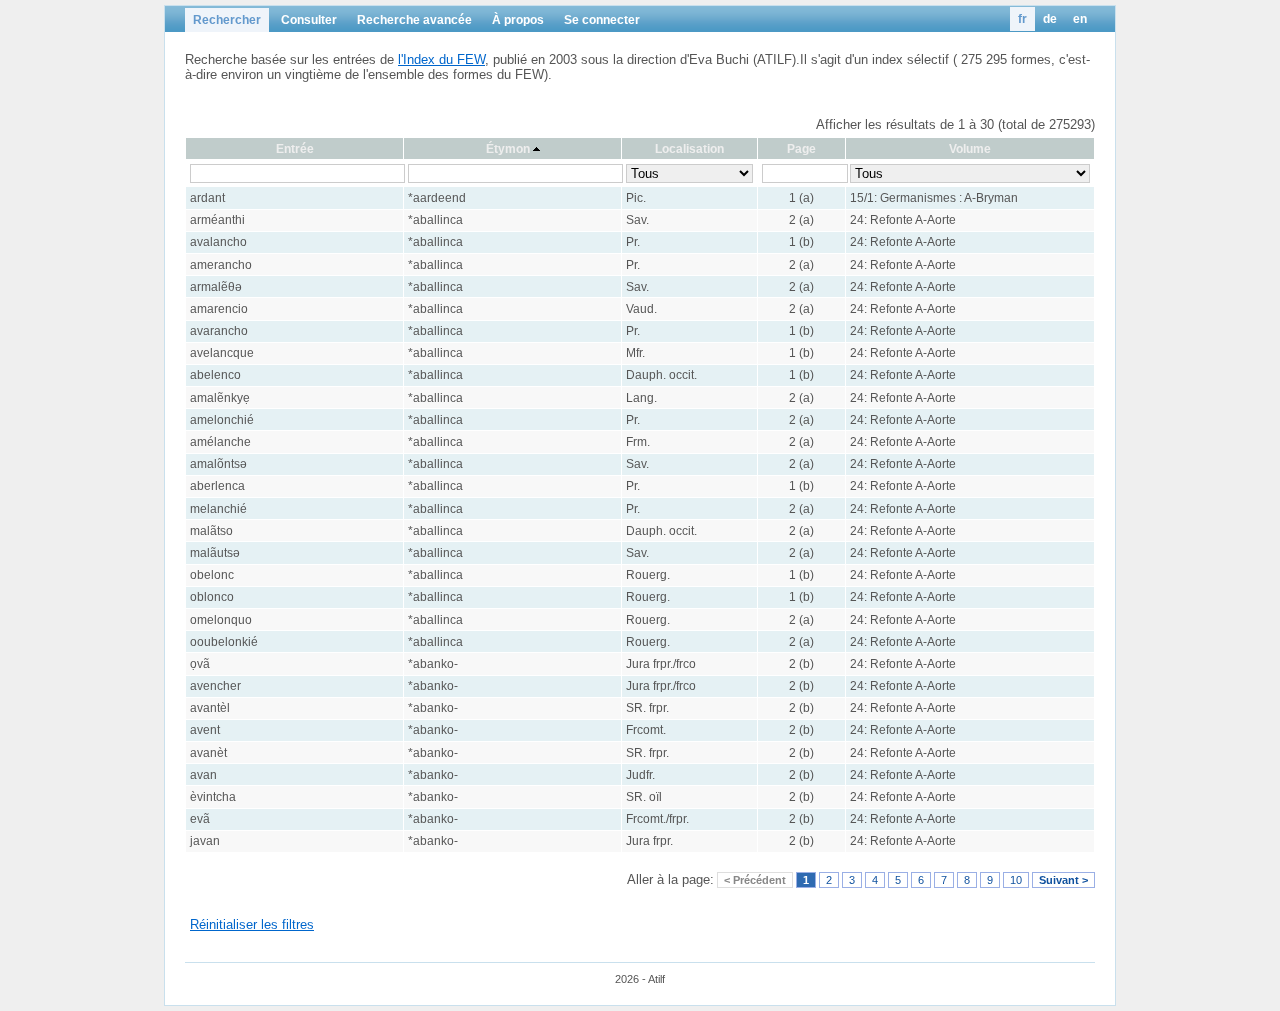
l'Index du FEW (441, 59)
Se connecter (602, 20)
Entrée (295, 149)
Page (801, 149)
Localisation (689, 149)
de (1050, 19)
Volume (970, 149)
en (1080, 19)
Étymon (508, 149)
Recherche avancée (414, 20)
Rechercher (227, 20)
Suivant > (1063, 880)
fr (1022, 19)
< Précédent (755, 880)
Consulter (309, 20)
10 (1016, 880)
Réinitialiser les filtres (252, 924)
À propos (518, 20)
